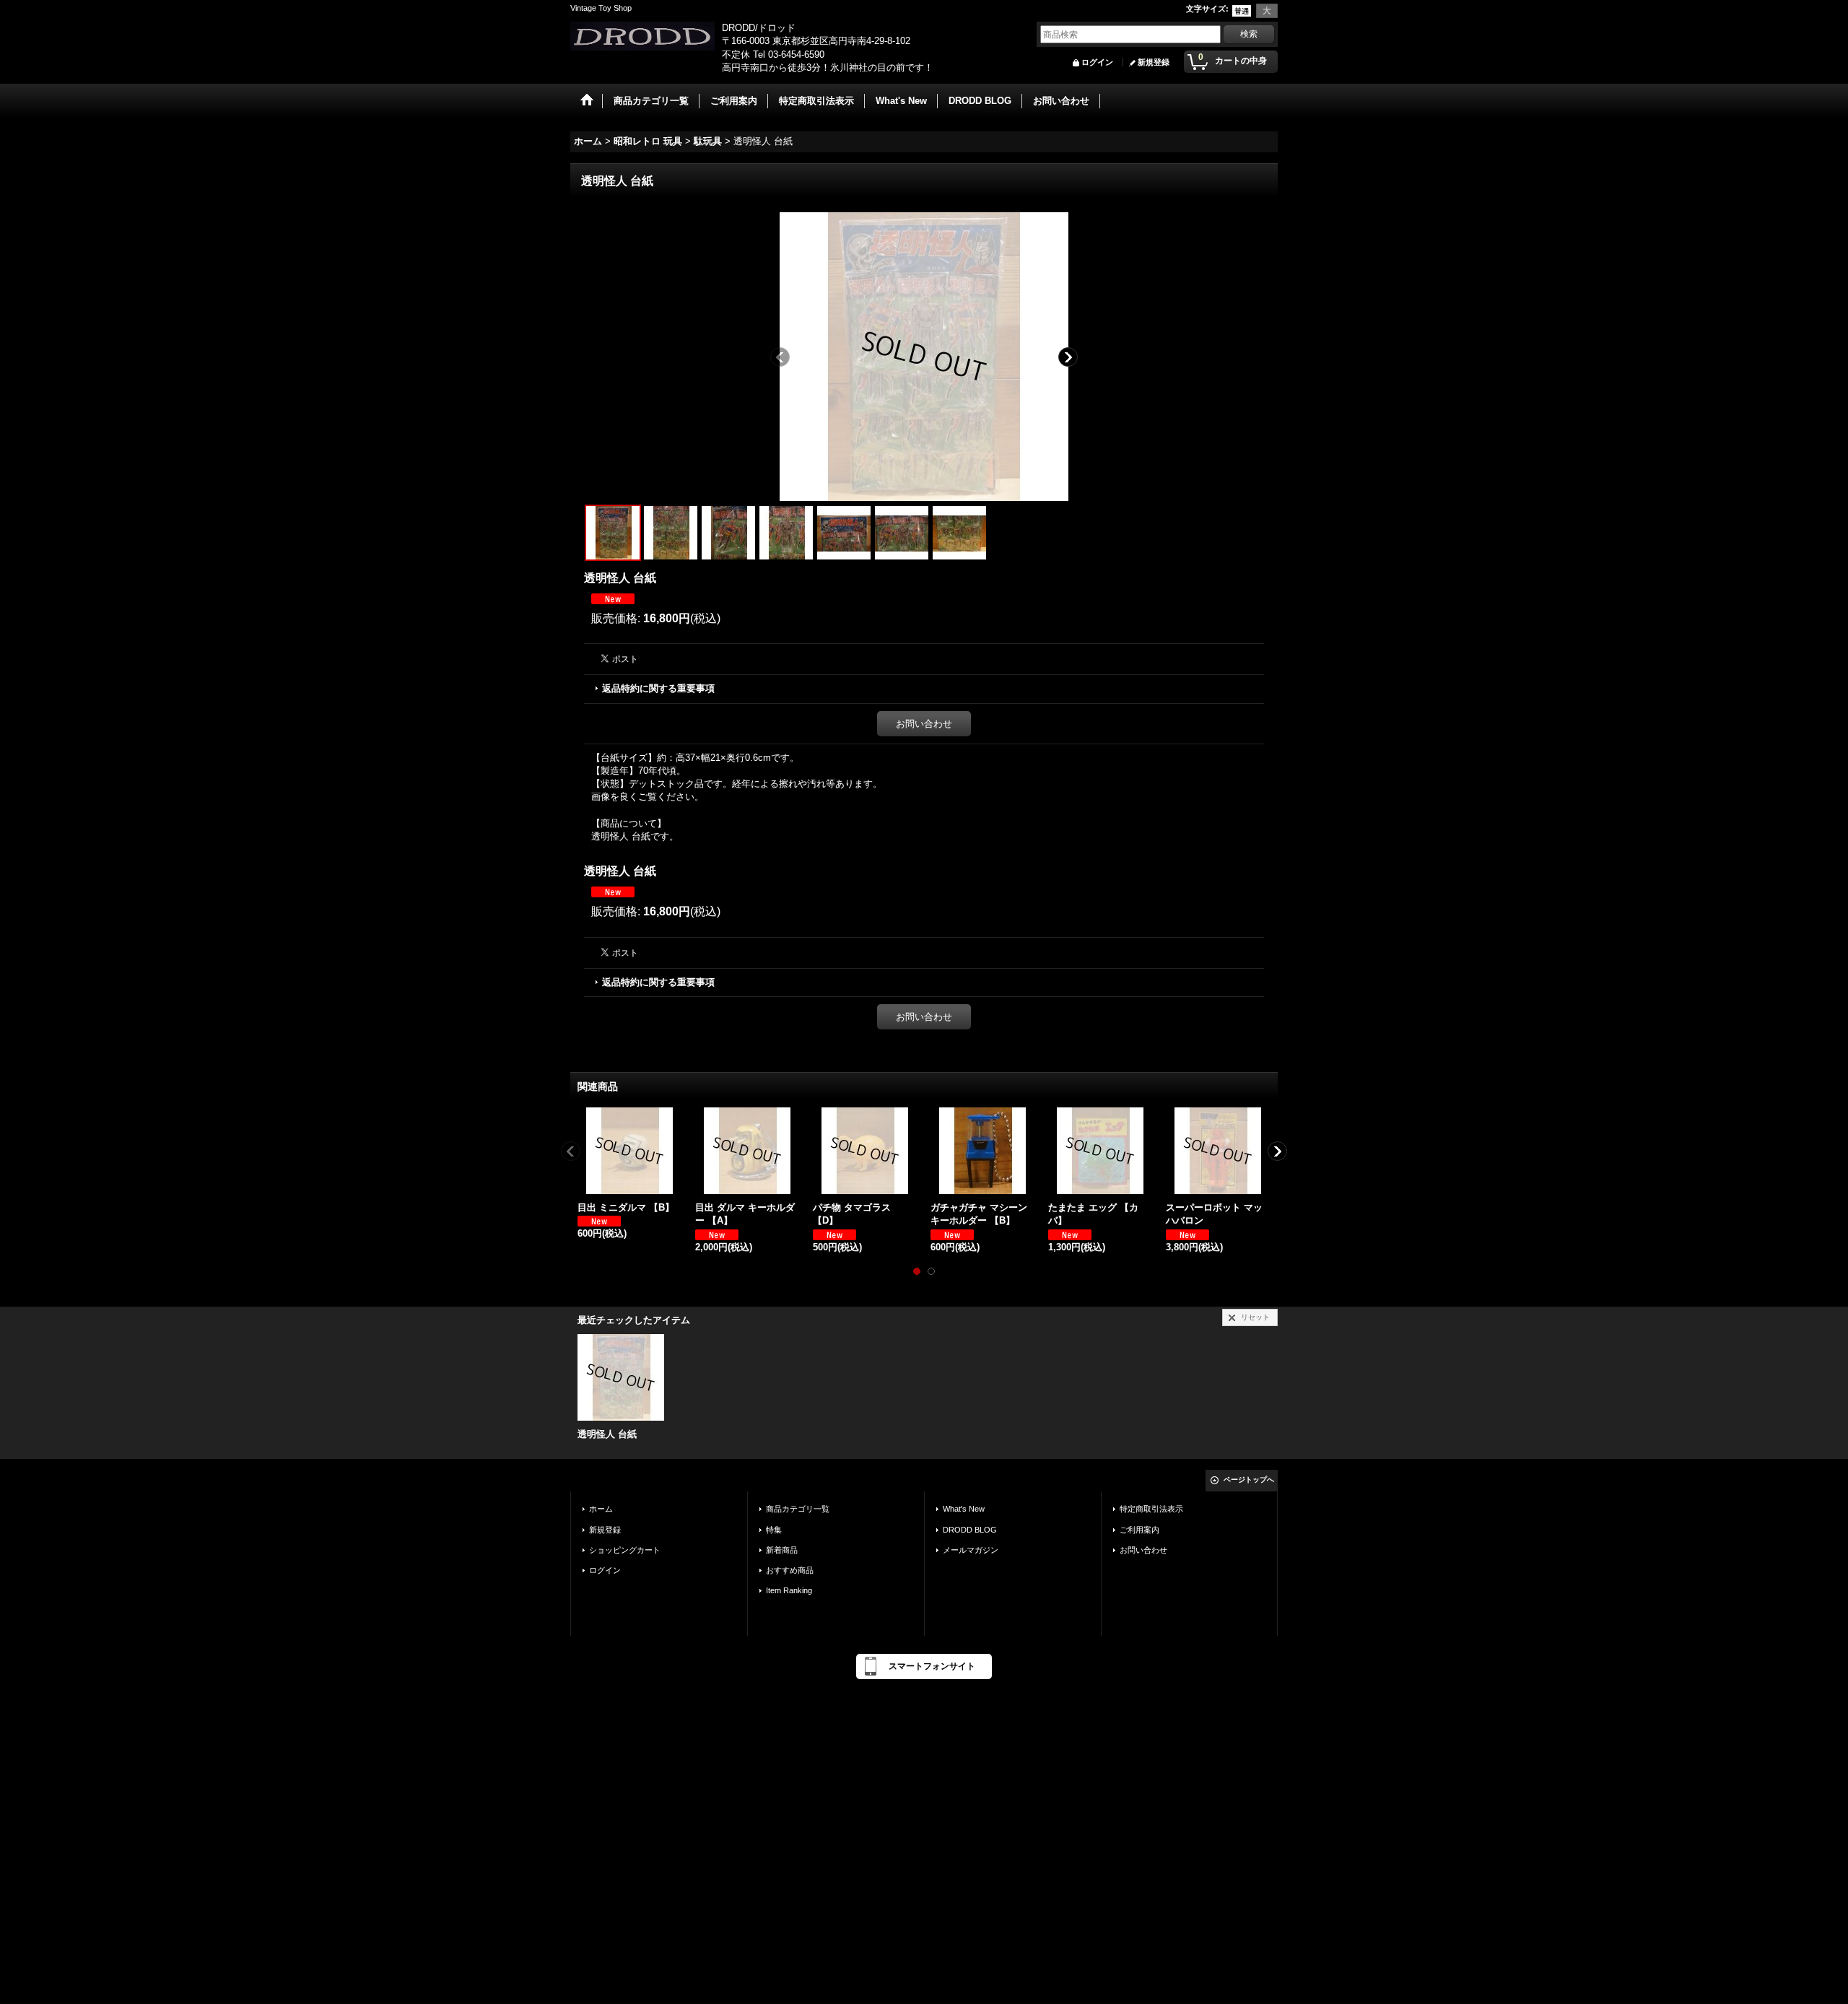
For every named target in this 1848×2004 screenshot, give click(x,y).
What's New (964, 1509)
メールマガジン (971, 1550)
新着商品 (782, 1550)
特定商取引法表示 (1151, 1509)
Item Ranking (789, 1590)
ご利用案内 (1139, 1530)
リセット (1255, 1317)
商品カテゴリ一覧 (798, 1509)
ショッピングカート (625, 1550)
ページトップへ (1249, 1480)
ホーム (601, 1509)
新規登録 (1154, 62)
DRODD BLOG (970, 1530)
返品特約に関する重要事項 (658, 688)
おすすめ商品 (790, 1570)
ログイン (1097, 62)
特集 (774, 1530)
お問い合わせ (924, 724)
